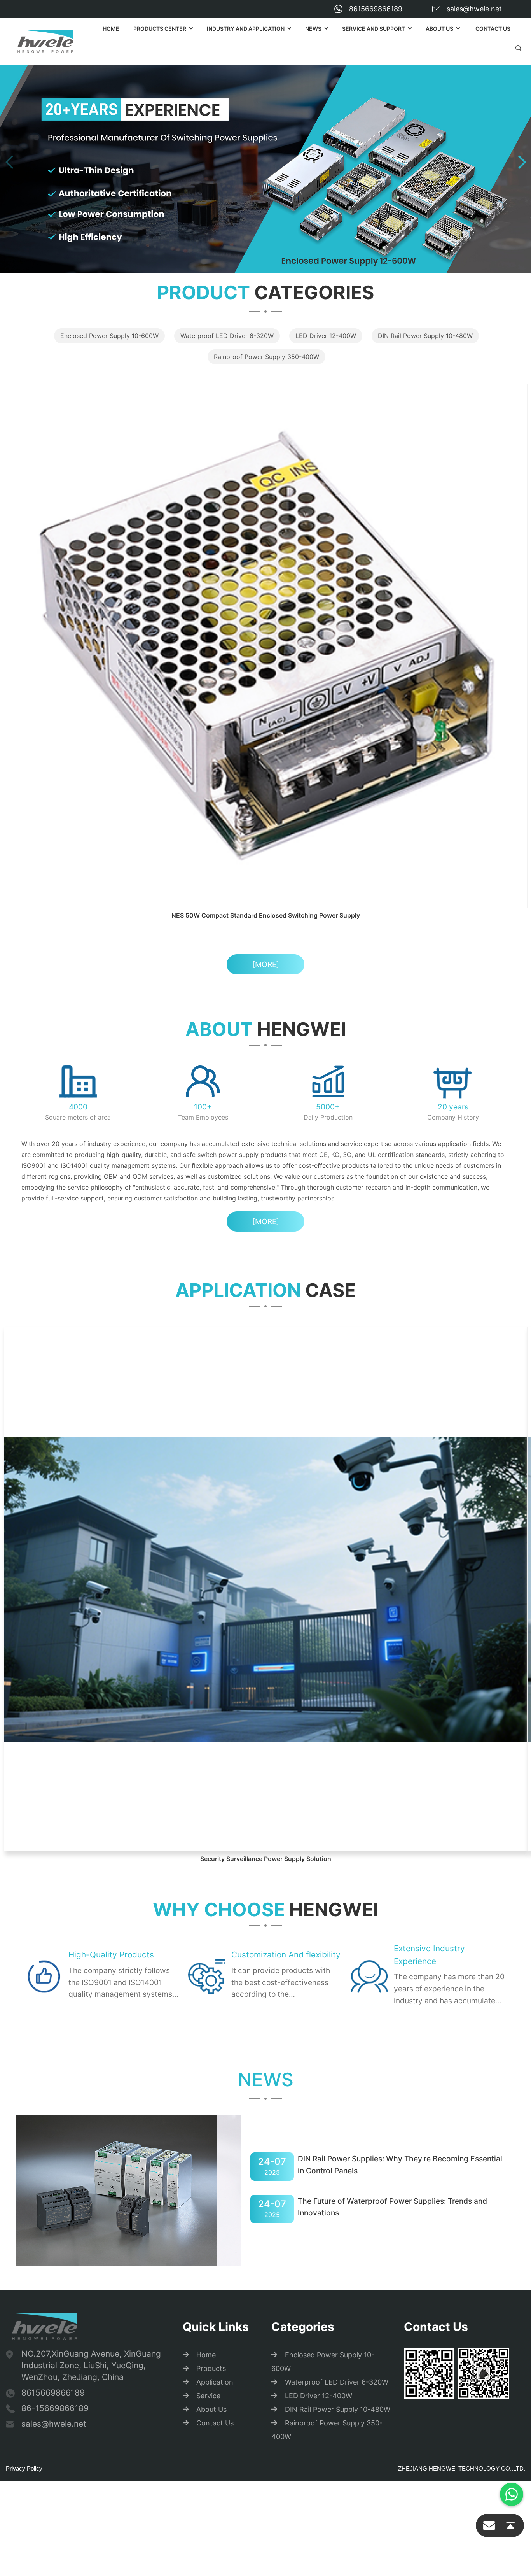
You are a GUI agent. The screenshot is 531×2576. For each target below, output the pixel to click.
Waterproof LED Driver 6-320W (227, 336)
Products (211, 1875)
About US (439, 29)
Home (111, 29)
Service (208, 1902)
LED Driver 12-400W (326, 336)
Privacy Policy (24, 1975)
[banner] (265, 161)
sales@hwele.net (474, 9)
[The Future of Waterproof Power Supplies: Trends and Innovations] (128, 1688)
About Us (211, 1916)
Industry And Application (246, 29)
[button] (9, 162)
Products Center (160, 29)
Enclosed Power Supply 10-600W (109, 336)
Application (215, 1889)
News (313, 29)
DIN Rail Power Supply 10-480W (425, 336)
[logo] (45, 41)
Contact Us (493, 29)
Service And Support (374, 29)
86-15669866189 (55, 1915)
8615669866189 (376, 9)
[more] (266, 709)
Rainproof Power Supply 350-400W (266, 357)
